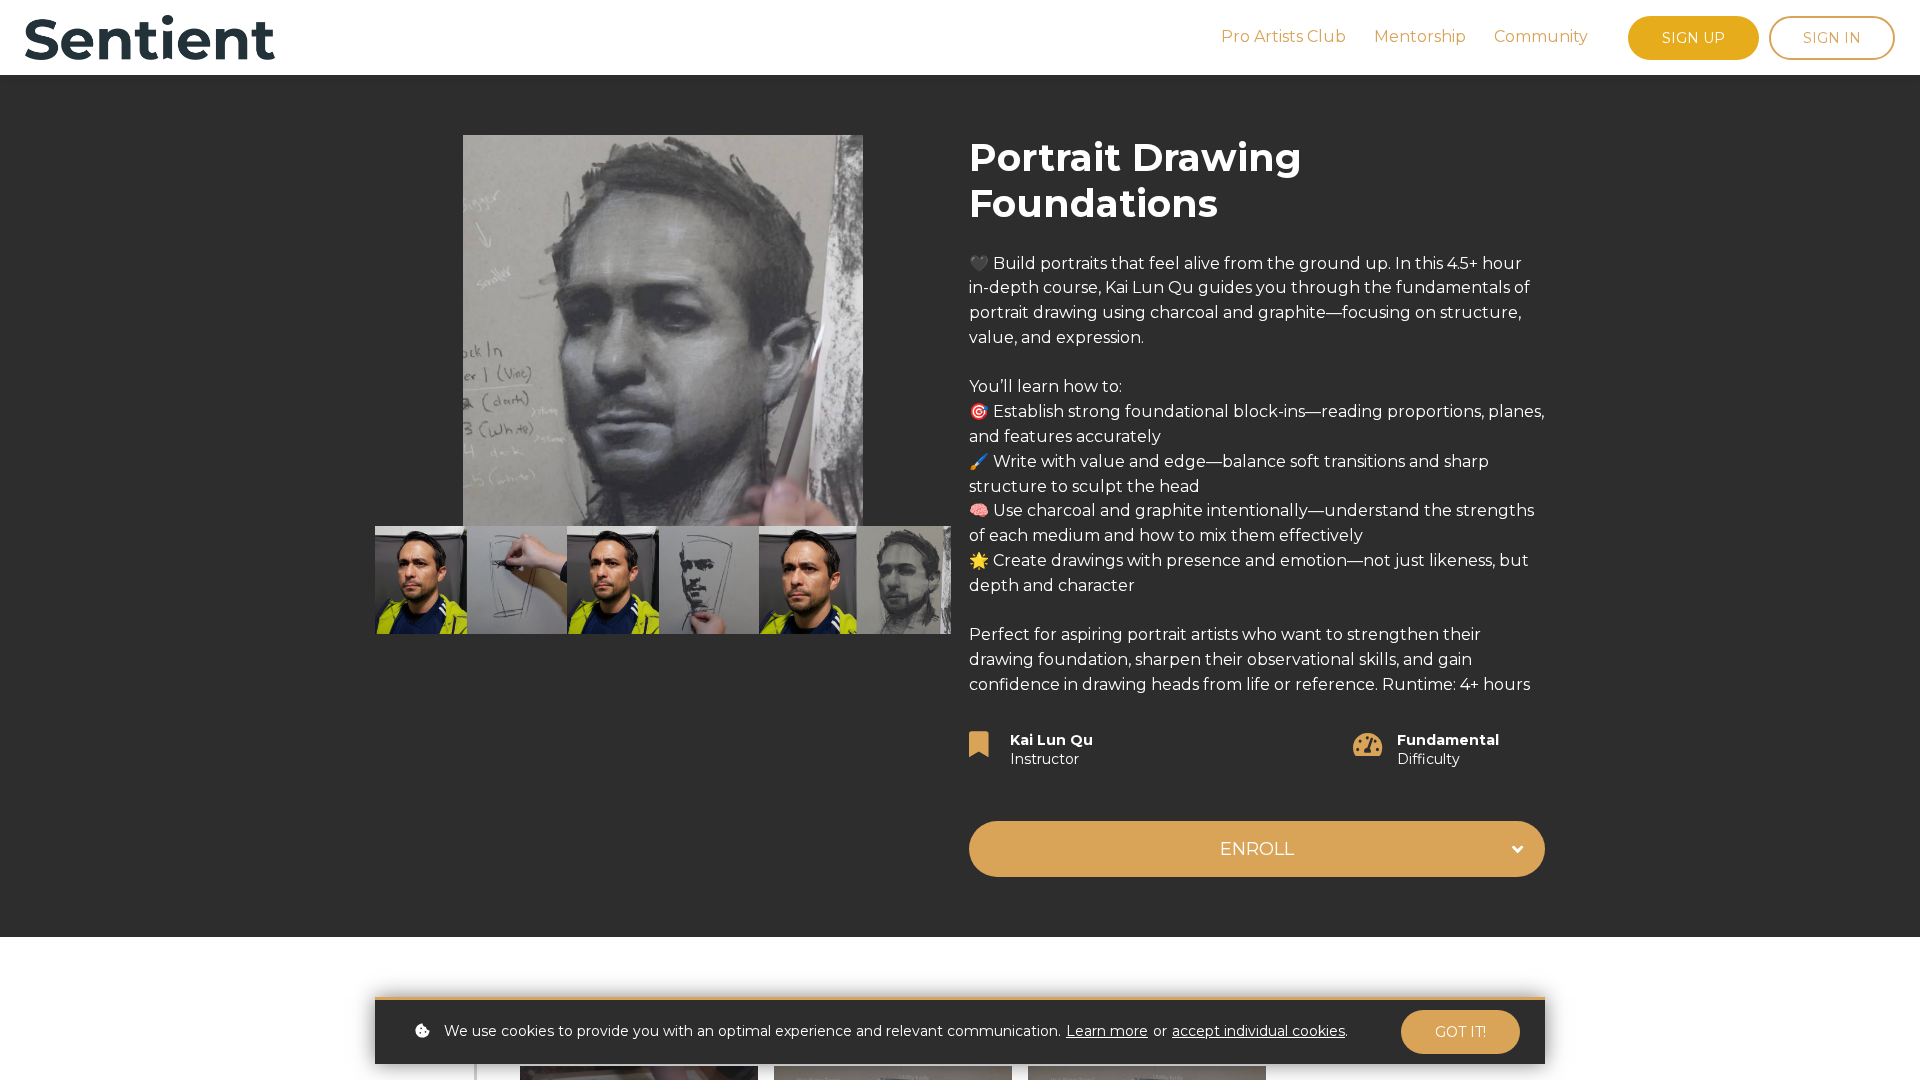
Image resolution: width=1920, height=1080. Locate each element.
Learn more (1107, 1031)
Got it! (1460, 1032)
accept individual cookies (1258, 1031)
